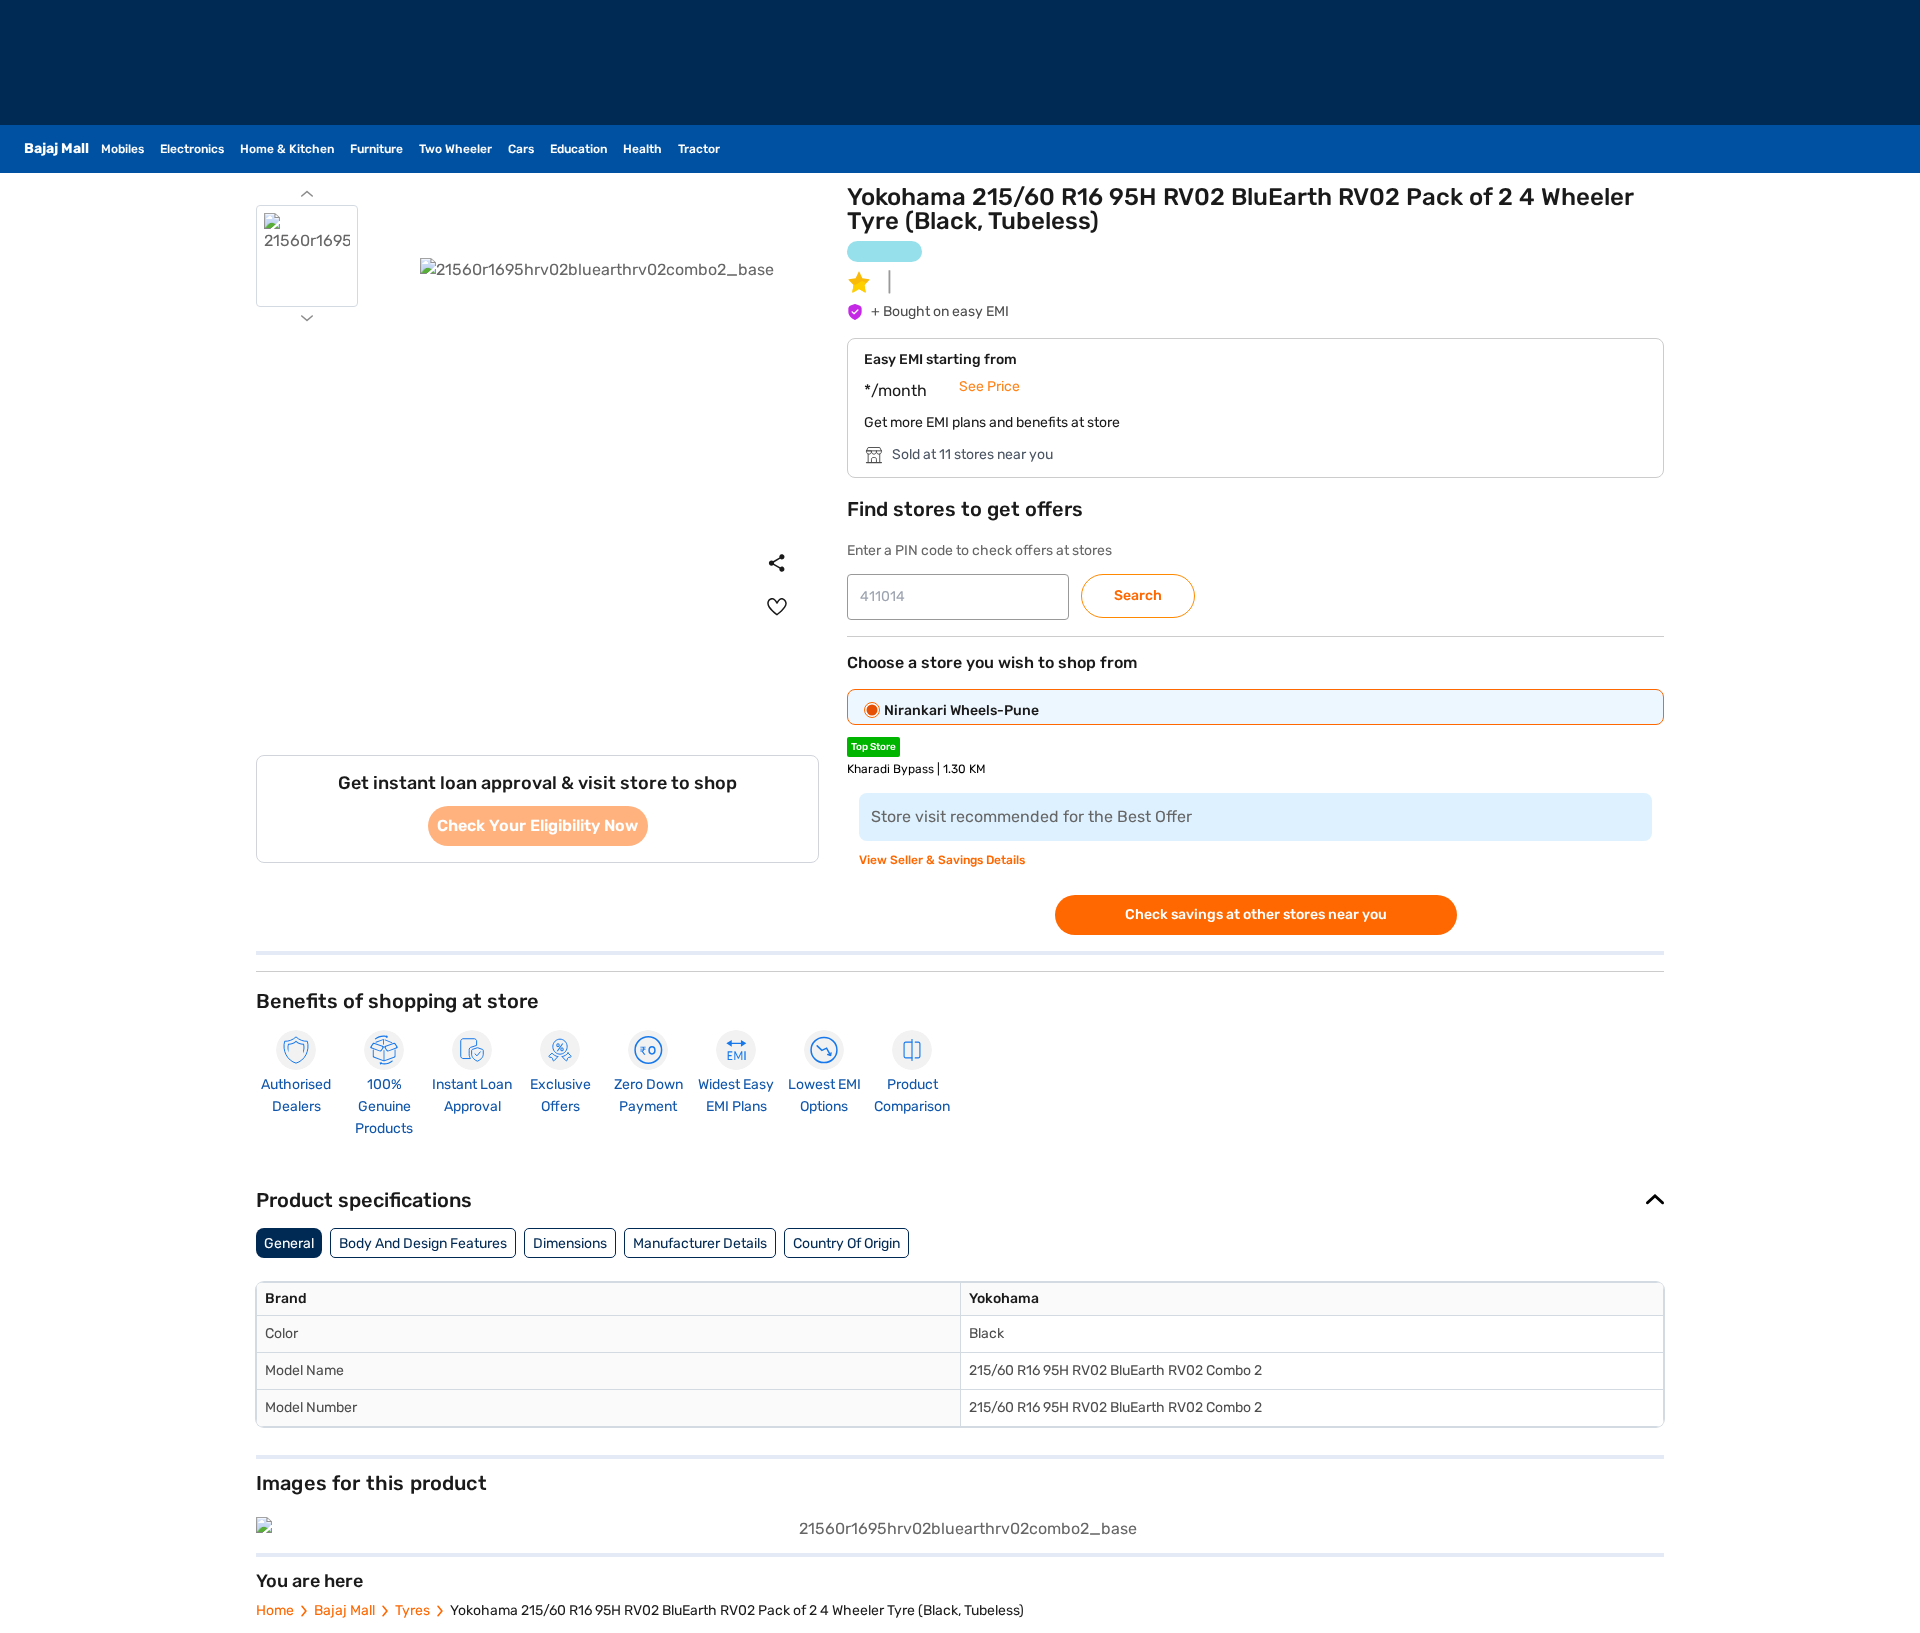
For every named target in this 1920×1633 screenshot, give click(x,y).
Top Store (873, 747)
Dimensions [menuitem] (570, 1243)
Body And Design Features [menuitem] (423, 1243)
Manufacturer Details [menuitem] (700, 1243)
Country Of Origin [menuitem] (846, 1243)
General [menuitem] (289, 1243)
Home (275, 1610)
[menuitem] (777, 607)
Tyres (412, 1610)
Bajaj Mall (344, 1610)
